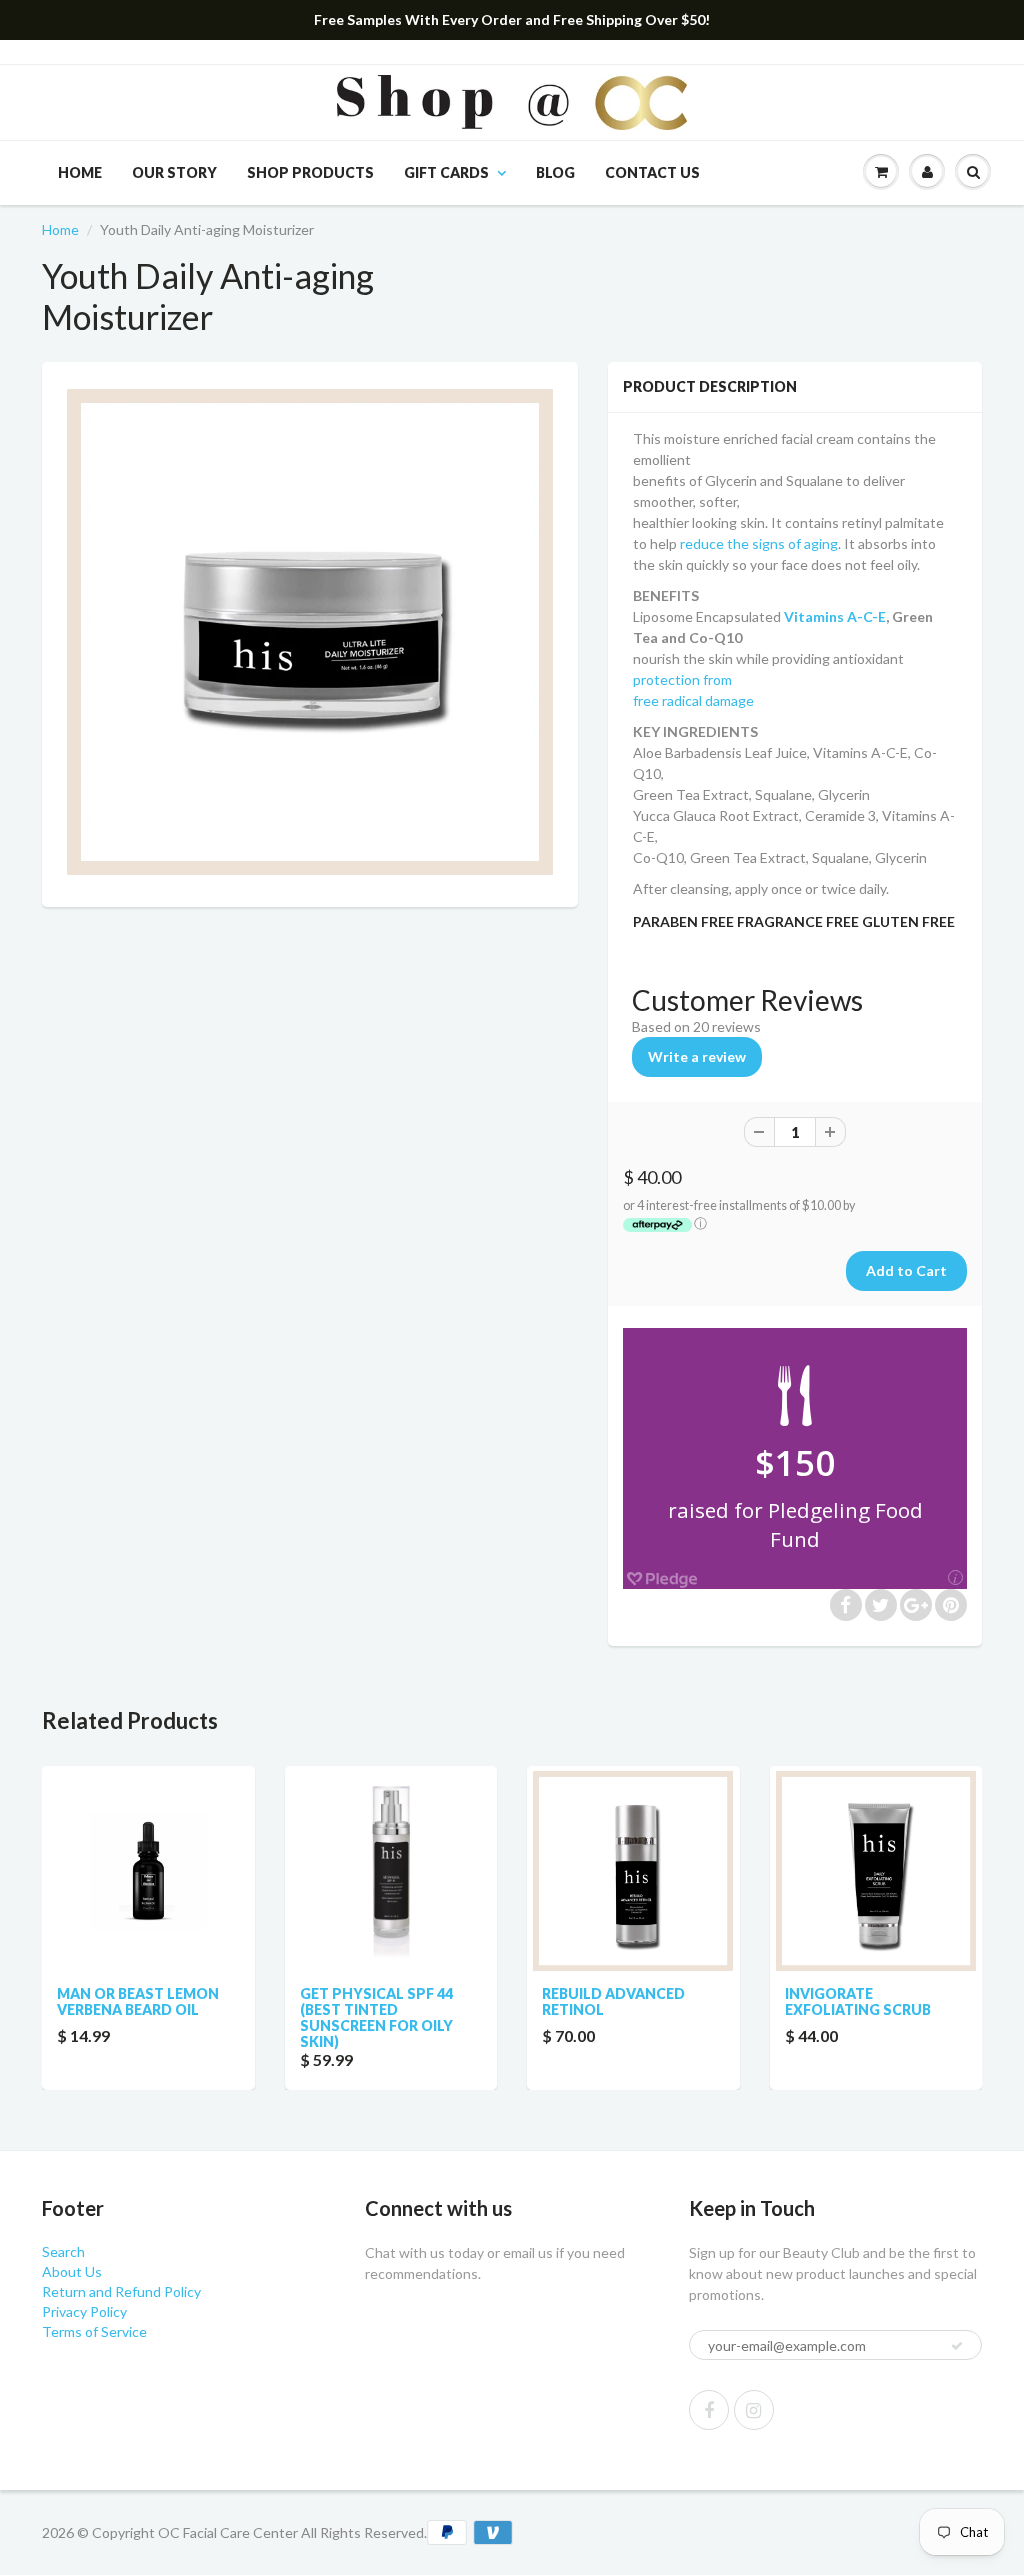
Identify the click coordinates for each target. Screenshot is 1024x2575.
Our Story (174, 172)
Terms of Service (94, 2331)
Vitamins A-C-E (835, 616)
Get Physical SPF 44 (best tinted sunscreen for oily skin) (376, 2017)
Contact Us (652, 172)
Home (80, 172)
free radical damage (693, 700)
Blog (555, 172)
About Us (72, 2271)
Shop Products (310, 172)
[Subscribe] (957, 2346)
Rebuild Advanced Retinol (613, 2001)
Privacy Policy (84, 2311)
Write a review (697, 1056)
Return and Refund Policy (121, 2291)
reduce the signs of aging (759, 543)
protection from (682, 679)
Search (63, 2251)
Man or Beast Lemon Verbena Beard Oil (138, 2001)
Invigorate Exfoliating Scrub (858, 2001)
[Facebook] (709, 2410)
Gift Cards (446, 172)
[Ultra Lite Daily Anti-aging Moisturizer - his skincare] (310, 632)
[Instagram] (754, 2410)
